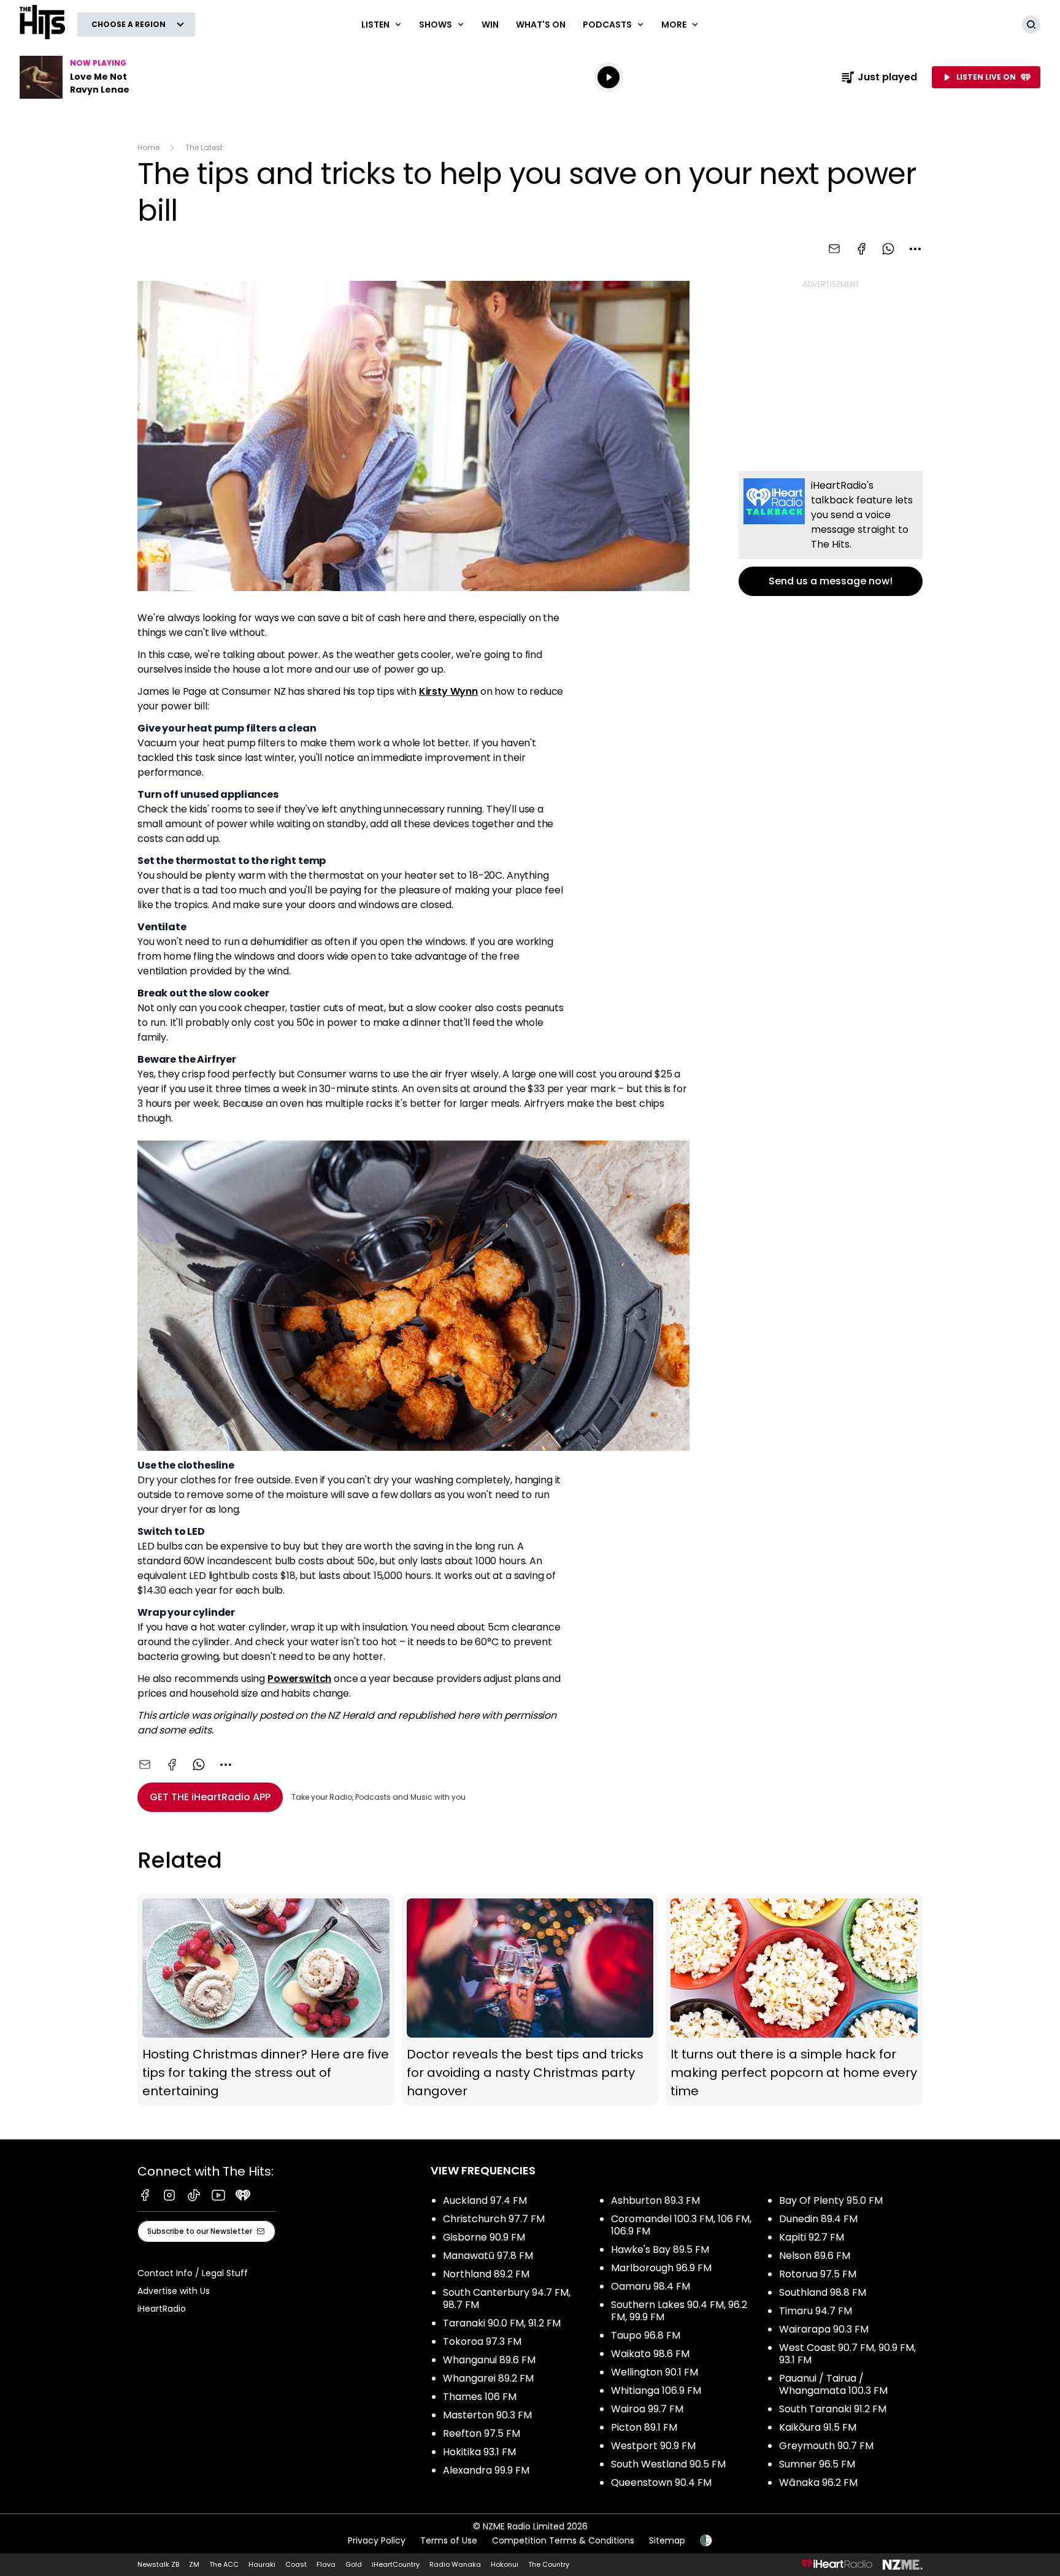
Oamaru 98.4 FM (651, 2286)
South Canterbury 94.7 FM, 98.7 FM (507, 2299)
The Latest (204, 147)
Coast (296, 2564)
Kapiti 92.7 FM (812, 2237)
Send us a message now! (831, 533)
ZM (194, 2564)
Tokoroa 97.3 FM (482, 2341)
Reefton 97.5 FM (482, 2433)
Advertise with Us (174, 2291)
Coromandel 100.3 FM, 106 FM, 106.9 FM (681, 2225)
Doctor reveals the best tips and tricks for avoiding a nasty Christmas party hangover (530, 1999)
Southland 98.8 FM (823, 2292)
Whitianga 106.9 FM (656, 2391)
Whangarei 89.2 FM (488, 2378)
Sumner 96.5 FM (817, 2464)
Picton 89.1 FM (644, 2427)
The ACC (224, 2564)
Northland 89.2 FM (486, 2274)
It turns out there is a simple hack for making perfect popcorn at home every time (794, 1999)
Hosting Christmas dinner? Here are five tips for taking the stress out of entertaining (266, 1999)
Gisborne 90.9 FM (484, 2237)
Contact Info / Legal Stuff (193, 2273)
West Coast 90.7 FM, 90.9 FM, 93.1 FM (847, 2354)
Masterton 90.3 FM (487, 2415)
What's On (541, 25)
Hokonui (505, 2564)
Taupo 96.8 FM (646, 2335)
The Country (549, 2564)
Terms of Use (449, 2540)
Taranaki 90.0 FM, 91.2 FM (502, 2323)
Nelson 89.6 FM (815, 2256)
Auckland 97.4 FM (485, 2200)
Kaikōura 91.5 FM (818, 2427)
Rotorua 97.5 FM (818, 2274)
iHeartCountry (396, 2564)
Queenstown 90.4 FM (661, 2482)
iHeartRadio (162, 2309)
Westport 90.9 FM (653, 2446)
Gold (354, 2564)
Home (148, 147)
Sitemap (667, 2540)
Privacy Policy (377, 2540)
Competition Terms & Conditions (563, 2540)
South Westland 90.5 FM (668, 2464)
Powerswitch (299, 1679)
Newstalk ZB (158, 2564)
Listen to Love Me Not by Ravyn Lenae (98, 77)
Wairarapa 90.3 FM (824, 2329)
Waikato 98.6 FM (650, 2354)
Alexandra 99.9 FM (486, 2470)
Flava (326, 2564)
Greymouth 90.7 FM (826, 2446)
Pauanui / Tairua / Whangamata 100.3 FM (833, 2384)
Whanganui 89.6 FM (489, 2360)
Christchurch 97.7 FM (494, 2219)
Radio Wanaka (455, 2564)
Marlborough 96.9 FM (661, 2268)
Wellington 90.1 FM (655, 2372)
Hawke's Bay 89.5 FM (660, 2249)
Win (490, 25)
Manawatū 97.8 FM (488, 2256)
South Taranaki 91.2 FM (833, 2409)
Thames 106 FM (480, 2397)
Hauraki (262, 2564)
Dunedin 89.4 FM (818, 2219)
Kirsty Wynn (448, 691)
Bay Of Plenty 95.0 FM (831, 2200)
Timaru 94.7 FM (816, 2311)
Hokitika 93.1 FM (479, 2452)
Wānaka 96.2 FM (818, 2482)
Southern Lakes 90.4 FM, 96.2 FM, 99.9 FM (679, 2311)
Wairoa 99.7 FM (647, 2409)
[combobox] (915, 249)
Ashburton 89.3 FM (655, 2200)
